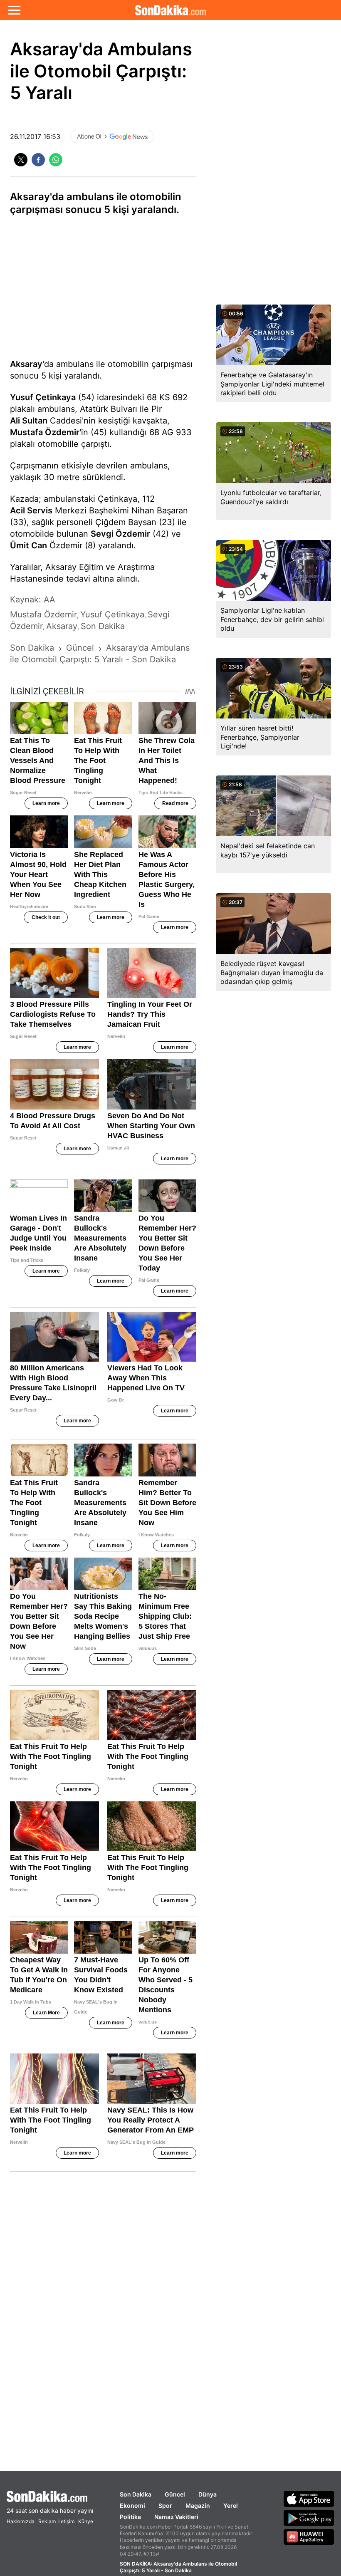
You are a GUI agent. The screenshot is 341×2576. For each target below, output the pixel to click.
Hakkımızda (21, 2521)
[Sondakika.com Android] (309, 2518)
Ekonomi (132, 2505)
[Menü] (14, 10)
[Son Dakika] (170, 10)
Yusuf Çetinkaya (43, 397)
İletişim (66, 2521)
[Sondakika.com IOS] (309, 2499)
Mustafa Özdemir (45, 432)
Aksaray (26, 364)
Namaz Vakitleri (176, 2517)
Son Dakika (136, 2494)
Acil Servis (31, 510)
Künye (86, 2521)
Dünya (208, 2494)
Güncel (175, 2494)
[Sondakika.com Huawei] (309, 2537)
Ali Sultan (29, 421)
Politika (130, 2517)
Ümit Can (28, 545)
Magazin (198, 2505)
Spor (165, 2505)
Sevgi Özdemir (120, 534)
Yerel (231, 2505)
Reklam (47, 2521)
